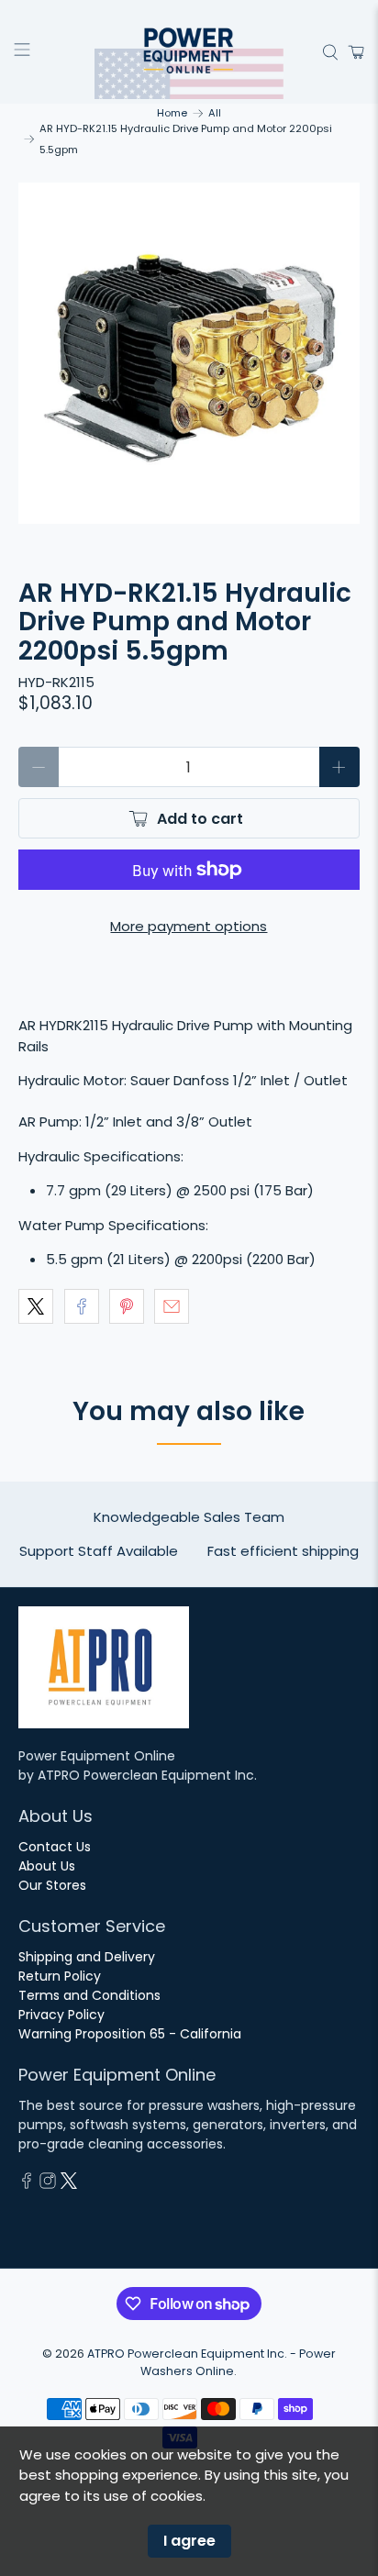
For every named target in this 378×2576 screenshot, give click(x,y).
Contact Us (55, 1847)
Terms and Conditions (89, 1995)
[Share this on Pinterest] (127, 1306)
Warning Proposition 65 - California (130, 2034)
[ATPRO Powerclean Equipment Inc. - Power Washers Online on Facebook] (27, 2184)
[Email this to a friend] (172, 1306)
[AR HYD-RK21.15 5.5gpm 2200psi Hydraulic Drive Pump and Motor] (189, 353)
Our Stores (52, 1885)
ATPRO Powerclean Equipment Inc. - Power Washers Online (211, 2362)
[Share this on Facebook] (82, 1306)
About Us (47, 1866)
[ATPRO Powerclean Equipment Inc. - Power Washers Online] (189, 52)
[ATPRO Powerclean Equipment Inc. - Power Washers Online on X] (69, 2184)
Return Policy (60, 1976)
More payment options (189, 926)
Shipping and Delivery (87, 1957)
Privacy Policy (61, 2015)
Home (172, 113)
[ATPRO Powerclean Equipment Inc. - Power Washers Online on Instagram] (48, 2184)
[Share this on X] (36, 1306)
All (215, 113)
